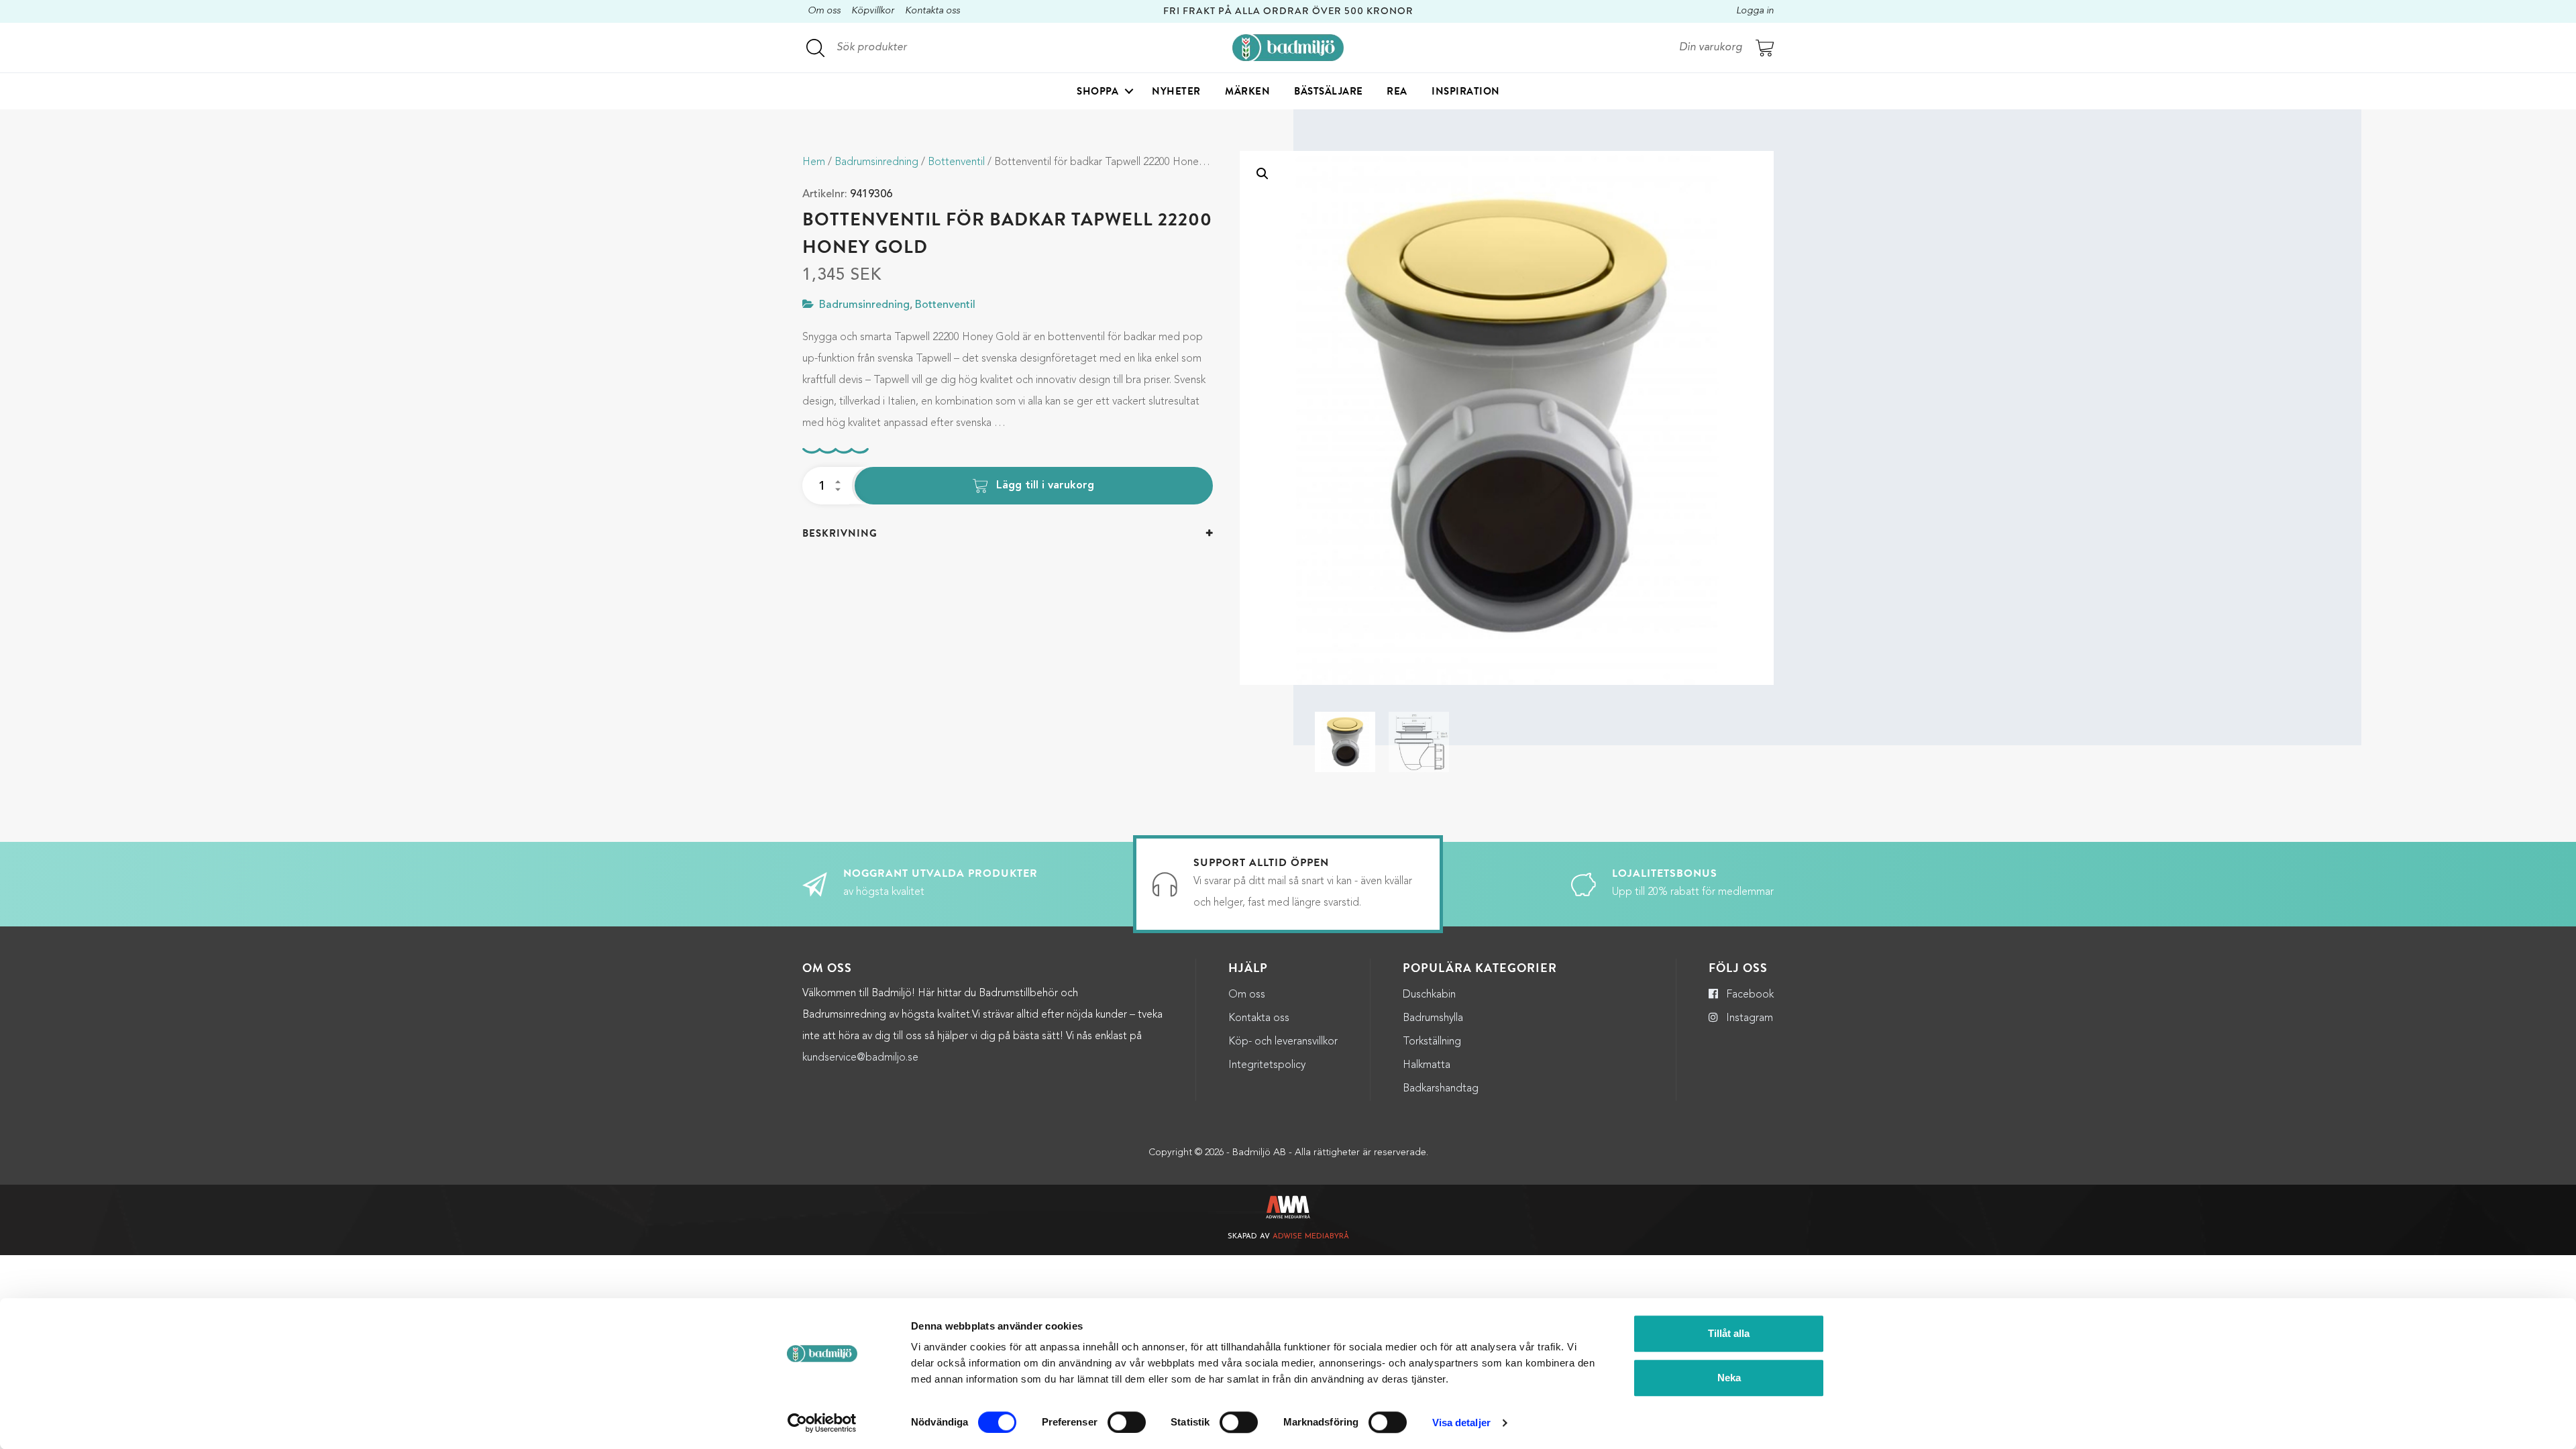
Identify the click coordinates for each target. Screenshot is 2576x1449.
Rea (1397, 91)
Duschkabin (1429, 995)
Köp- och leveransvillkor (1283, 1042)
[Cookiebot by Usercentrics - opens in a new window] (822, 1423)
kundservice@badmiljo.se (860, 1058)
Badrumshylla (1433, 1018)
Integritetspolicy (1267, 1065)
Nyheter (1176, 91)
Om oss (824, 11)
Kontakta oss (932, 11)
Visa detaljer (1461, 1423)
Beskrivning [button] (840, 533)
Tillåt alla (1729, 1333)
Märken (1247, 91)
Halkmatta (1427, 1065)
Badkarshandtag (1441, 1089)
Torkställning (1432, 1042)
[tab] (1008, 534)
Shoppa (1097, 91)
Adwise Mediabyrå (1311, 1237)
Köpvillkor (873, 11)
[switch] (1127, 1422)
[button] (1263, 174)
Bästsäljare (1329, 91)
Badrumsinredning (876, 162)
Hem (814, 162)
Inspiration (1466, 91)
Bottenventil (956, 162)
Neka (1729, 1378)
